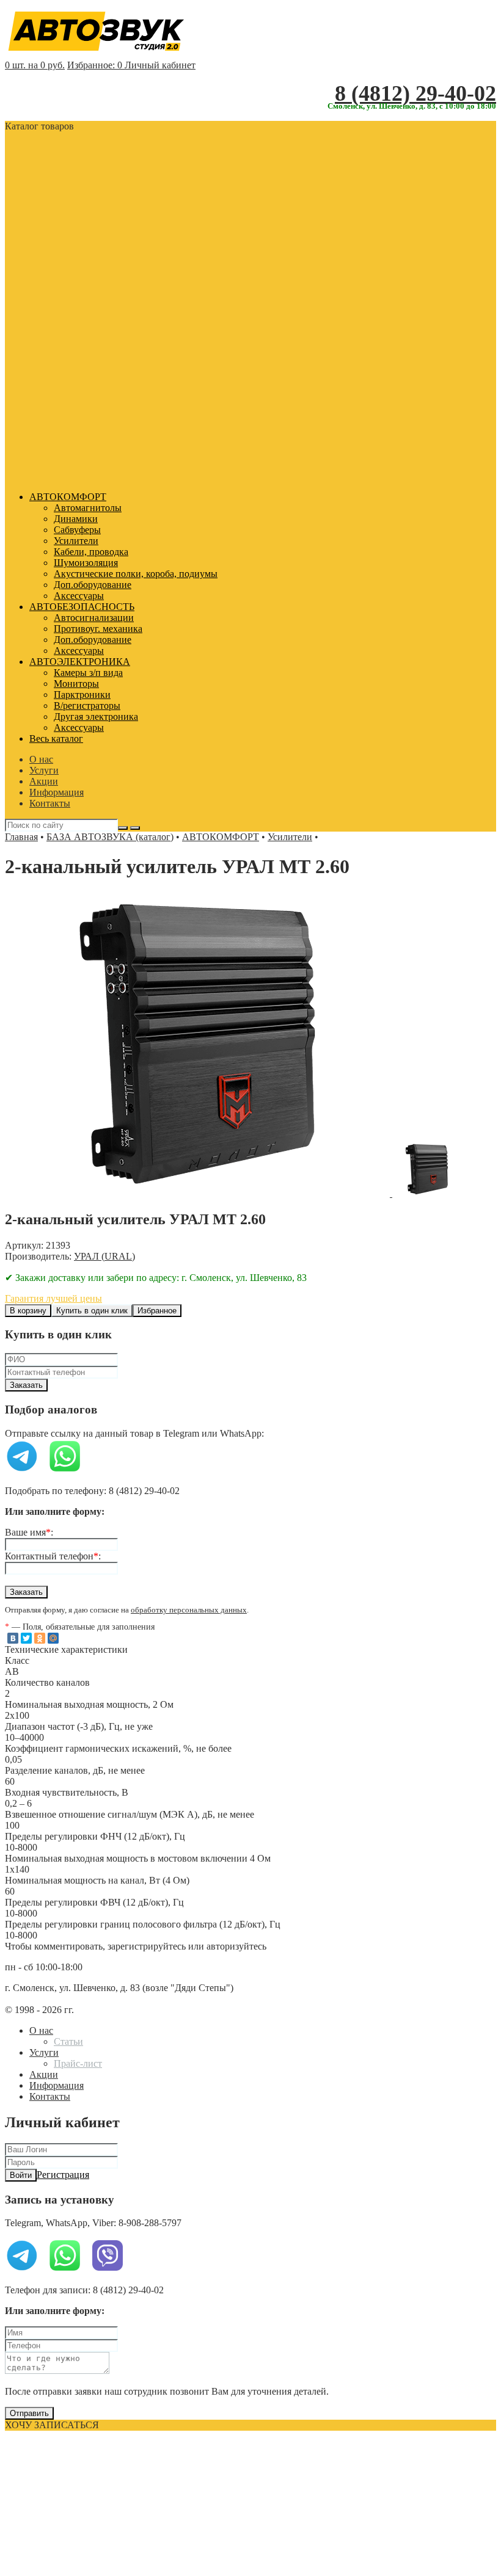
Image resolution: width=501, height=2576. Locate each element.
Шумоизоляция (86, 563)
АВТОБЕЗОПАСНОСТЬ (82, 607)
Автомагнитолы (88, 508)
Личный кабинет (160, 65)
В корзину (28, 1311)
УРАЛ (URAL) (104, 1256)
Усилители (76, 541)
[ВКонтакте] (13, 1638)
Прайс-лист (78, 2063)
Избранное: (95, 65)
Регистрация (63, 2175)
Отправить (29, 2413)
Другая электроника (96, 717)
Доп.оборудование (93, 585)
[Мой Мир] (53, 1638)
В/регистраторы (87, 706)
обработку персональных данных (189, 1610)
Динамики (76, 519)
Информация (57, 792)
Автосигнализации (94, 618)
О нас (41, 759)
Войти (21, 2175)
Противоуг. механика (98, 629)
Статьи (68, 2041)
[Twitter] (26, 1638)
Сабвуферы (77, 530)
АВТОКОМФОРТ (68, 497)
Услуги (44, 770)
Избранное (157, 1311)
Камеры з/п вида (88, 673)
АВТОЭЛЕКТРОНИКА (80, 662)
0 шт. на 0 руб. (35, 65)
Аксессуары (79, 596)
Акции (44, 781)
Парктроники (82, 695)
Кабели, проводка (91, 552)
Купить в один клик (92, 1311)
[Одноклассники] (40, 1638)
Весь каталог (56, 738)
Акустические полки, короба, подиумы (136, 574)
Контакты (50, 803)
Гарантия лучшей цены (53, 1298)
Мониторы (76, 684)
